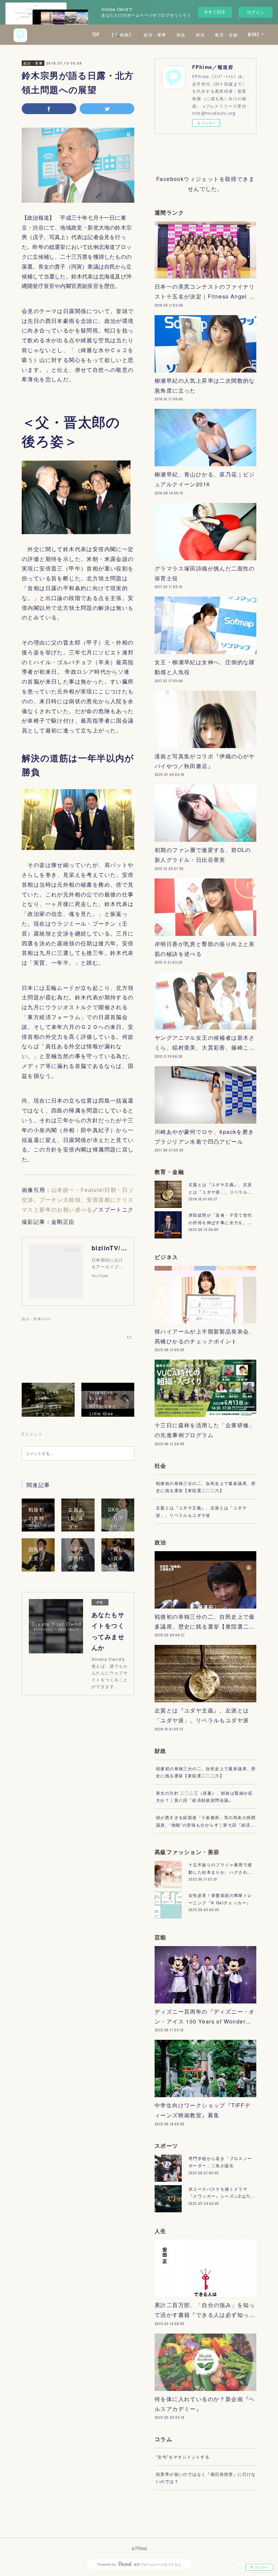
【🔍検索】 (122, 34)
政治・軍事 (155, 34)
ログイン (256, 12)
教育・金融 (226, 34)
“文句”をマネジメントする (183, 2457)
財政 (181, 34)
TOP (96, 34)
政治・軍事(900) (37, 1319)
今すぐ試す (215, 12)
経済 (201, 34)
